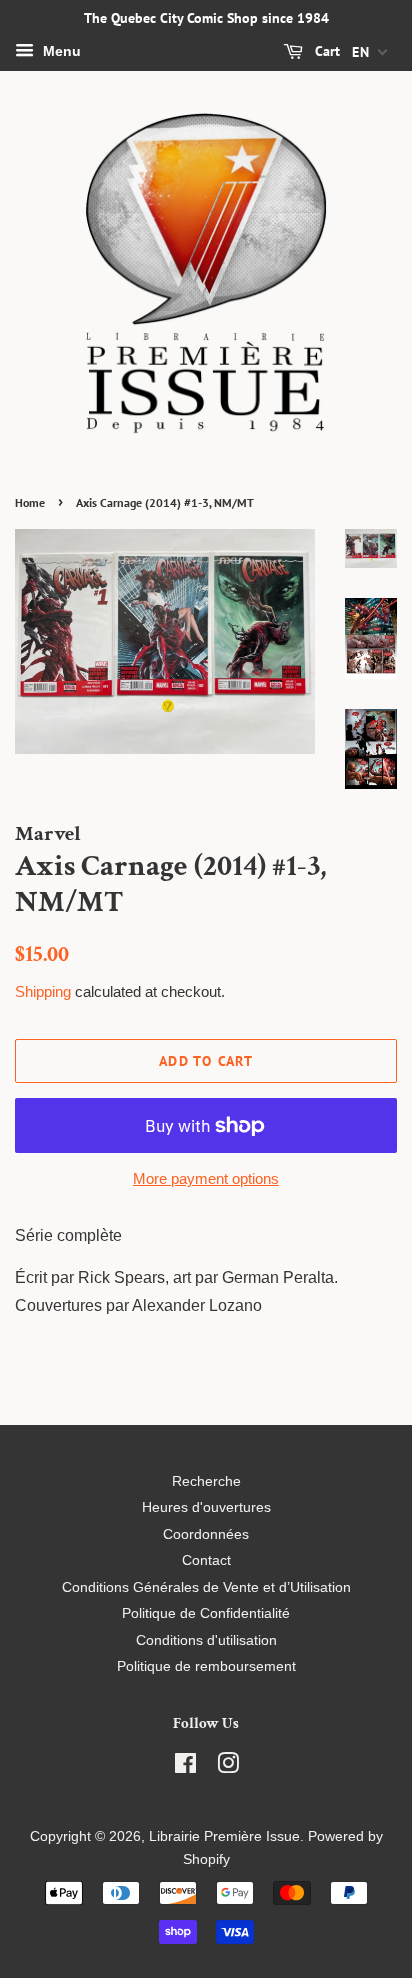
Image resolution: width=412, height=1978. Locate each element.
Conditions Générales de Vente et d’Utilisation (206, 1587)
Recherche (206, 1481)
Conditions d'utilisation (206, 1640)
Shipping (43, 991)
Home (30, 502)
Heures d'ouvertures (206, 1507)
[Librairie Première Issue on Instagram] (228, 1767)
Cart (325, 51)
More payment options (206, 1178)
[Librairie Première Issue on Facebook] (185, 1767)
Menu (60, 51)
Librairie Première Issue (224, 1836)
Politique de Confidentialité (206, 1613)
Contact (206, 1560)
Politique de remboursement (206, 1666)
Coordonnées (206, 1534)
